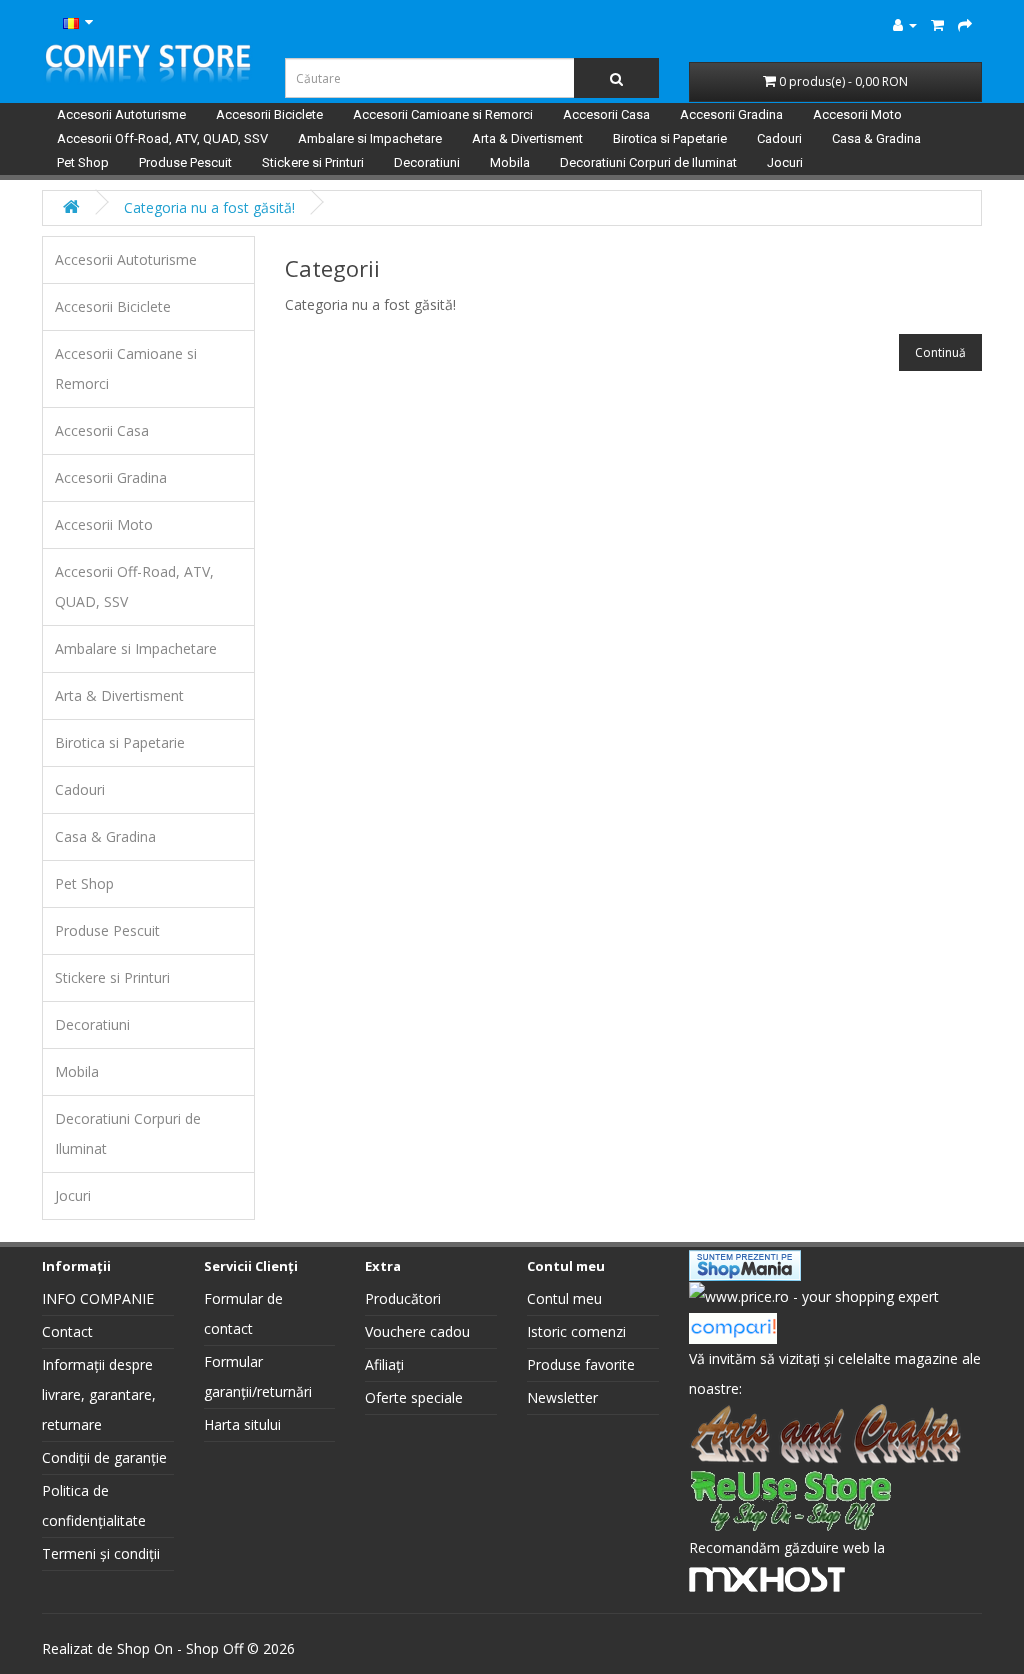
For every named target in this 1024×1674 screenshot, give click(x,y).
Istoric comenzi (576, 1331)
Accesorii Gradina (731, 114)
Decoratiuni (427, 162)
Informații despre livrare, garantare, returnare (99, 1394)
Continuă (940, 352)
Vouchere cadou (417, 1331)
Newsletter (562, 1397)
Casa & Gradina (876, 138)
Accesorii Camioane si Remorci (443, 114)
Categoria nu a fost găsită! (209, 207)
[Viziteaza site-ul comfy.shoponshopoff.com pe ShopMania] (745, 1263)
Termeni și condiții (101, 1553)
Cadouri (779, 138)
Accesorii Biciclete (269, 114)
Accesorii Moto (857, 114)
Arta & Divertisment (527, 138)
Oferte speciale (414, 1397)
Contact (67, 1331)
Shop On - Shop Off (180, 1648)
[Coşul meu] (937, 24)
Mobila (510, 162)
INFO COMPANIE (98, 1298)
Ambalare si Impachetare (370, 138)
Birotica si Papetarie (670, 138)
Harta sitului (242, 1424)
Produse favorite (581, 1364)
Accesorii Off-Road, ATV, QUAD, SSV (162, 138)
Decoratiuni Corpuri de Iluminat (648, 162)
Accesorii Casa (606, 114)
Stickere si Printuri (313, 162)
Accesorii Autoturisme (121, 114)
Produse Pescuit (185, 162)
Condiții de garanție (104, 1457)
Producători (403, 1298)
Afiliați (384, 1364)
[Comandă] (965, 24)
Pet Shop (83, 162)
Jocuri (785, 162)
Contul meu (564, 1298)
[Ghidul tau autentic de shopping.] (733, 1326)
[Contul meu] (905, 24)
